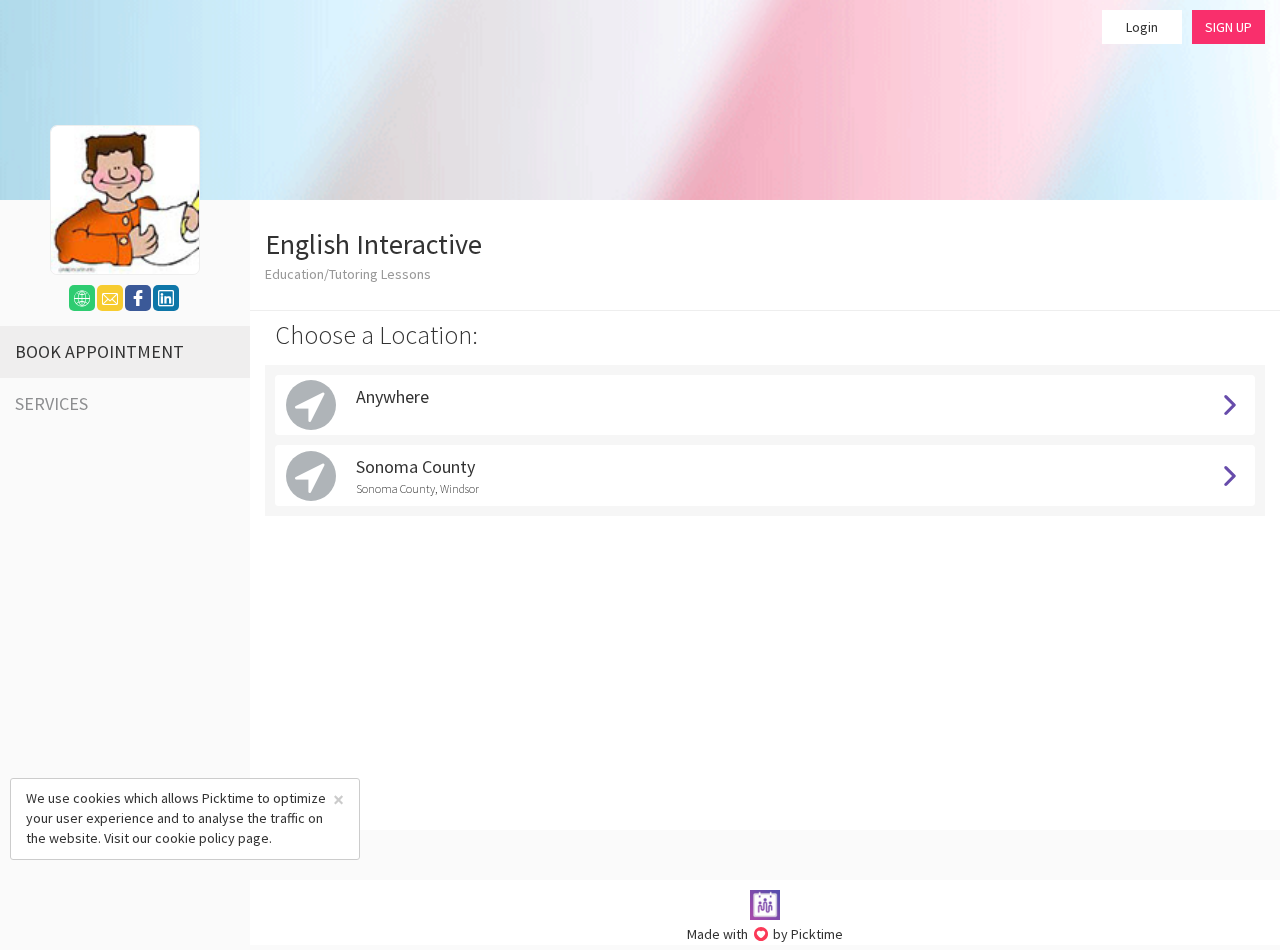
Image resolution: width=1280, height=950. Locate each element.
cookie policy (195, 838)
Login (1142, 27)
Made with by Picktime (765, 934)
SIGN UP (1228, 27)
